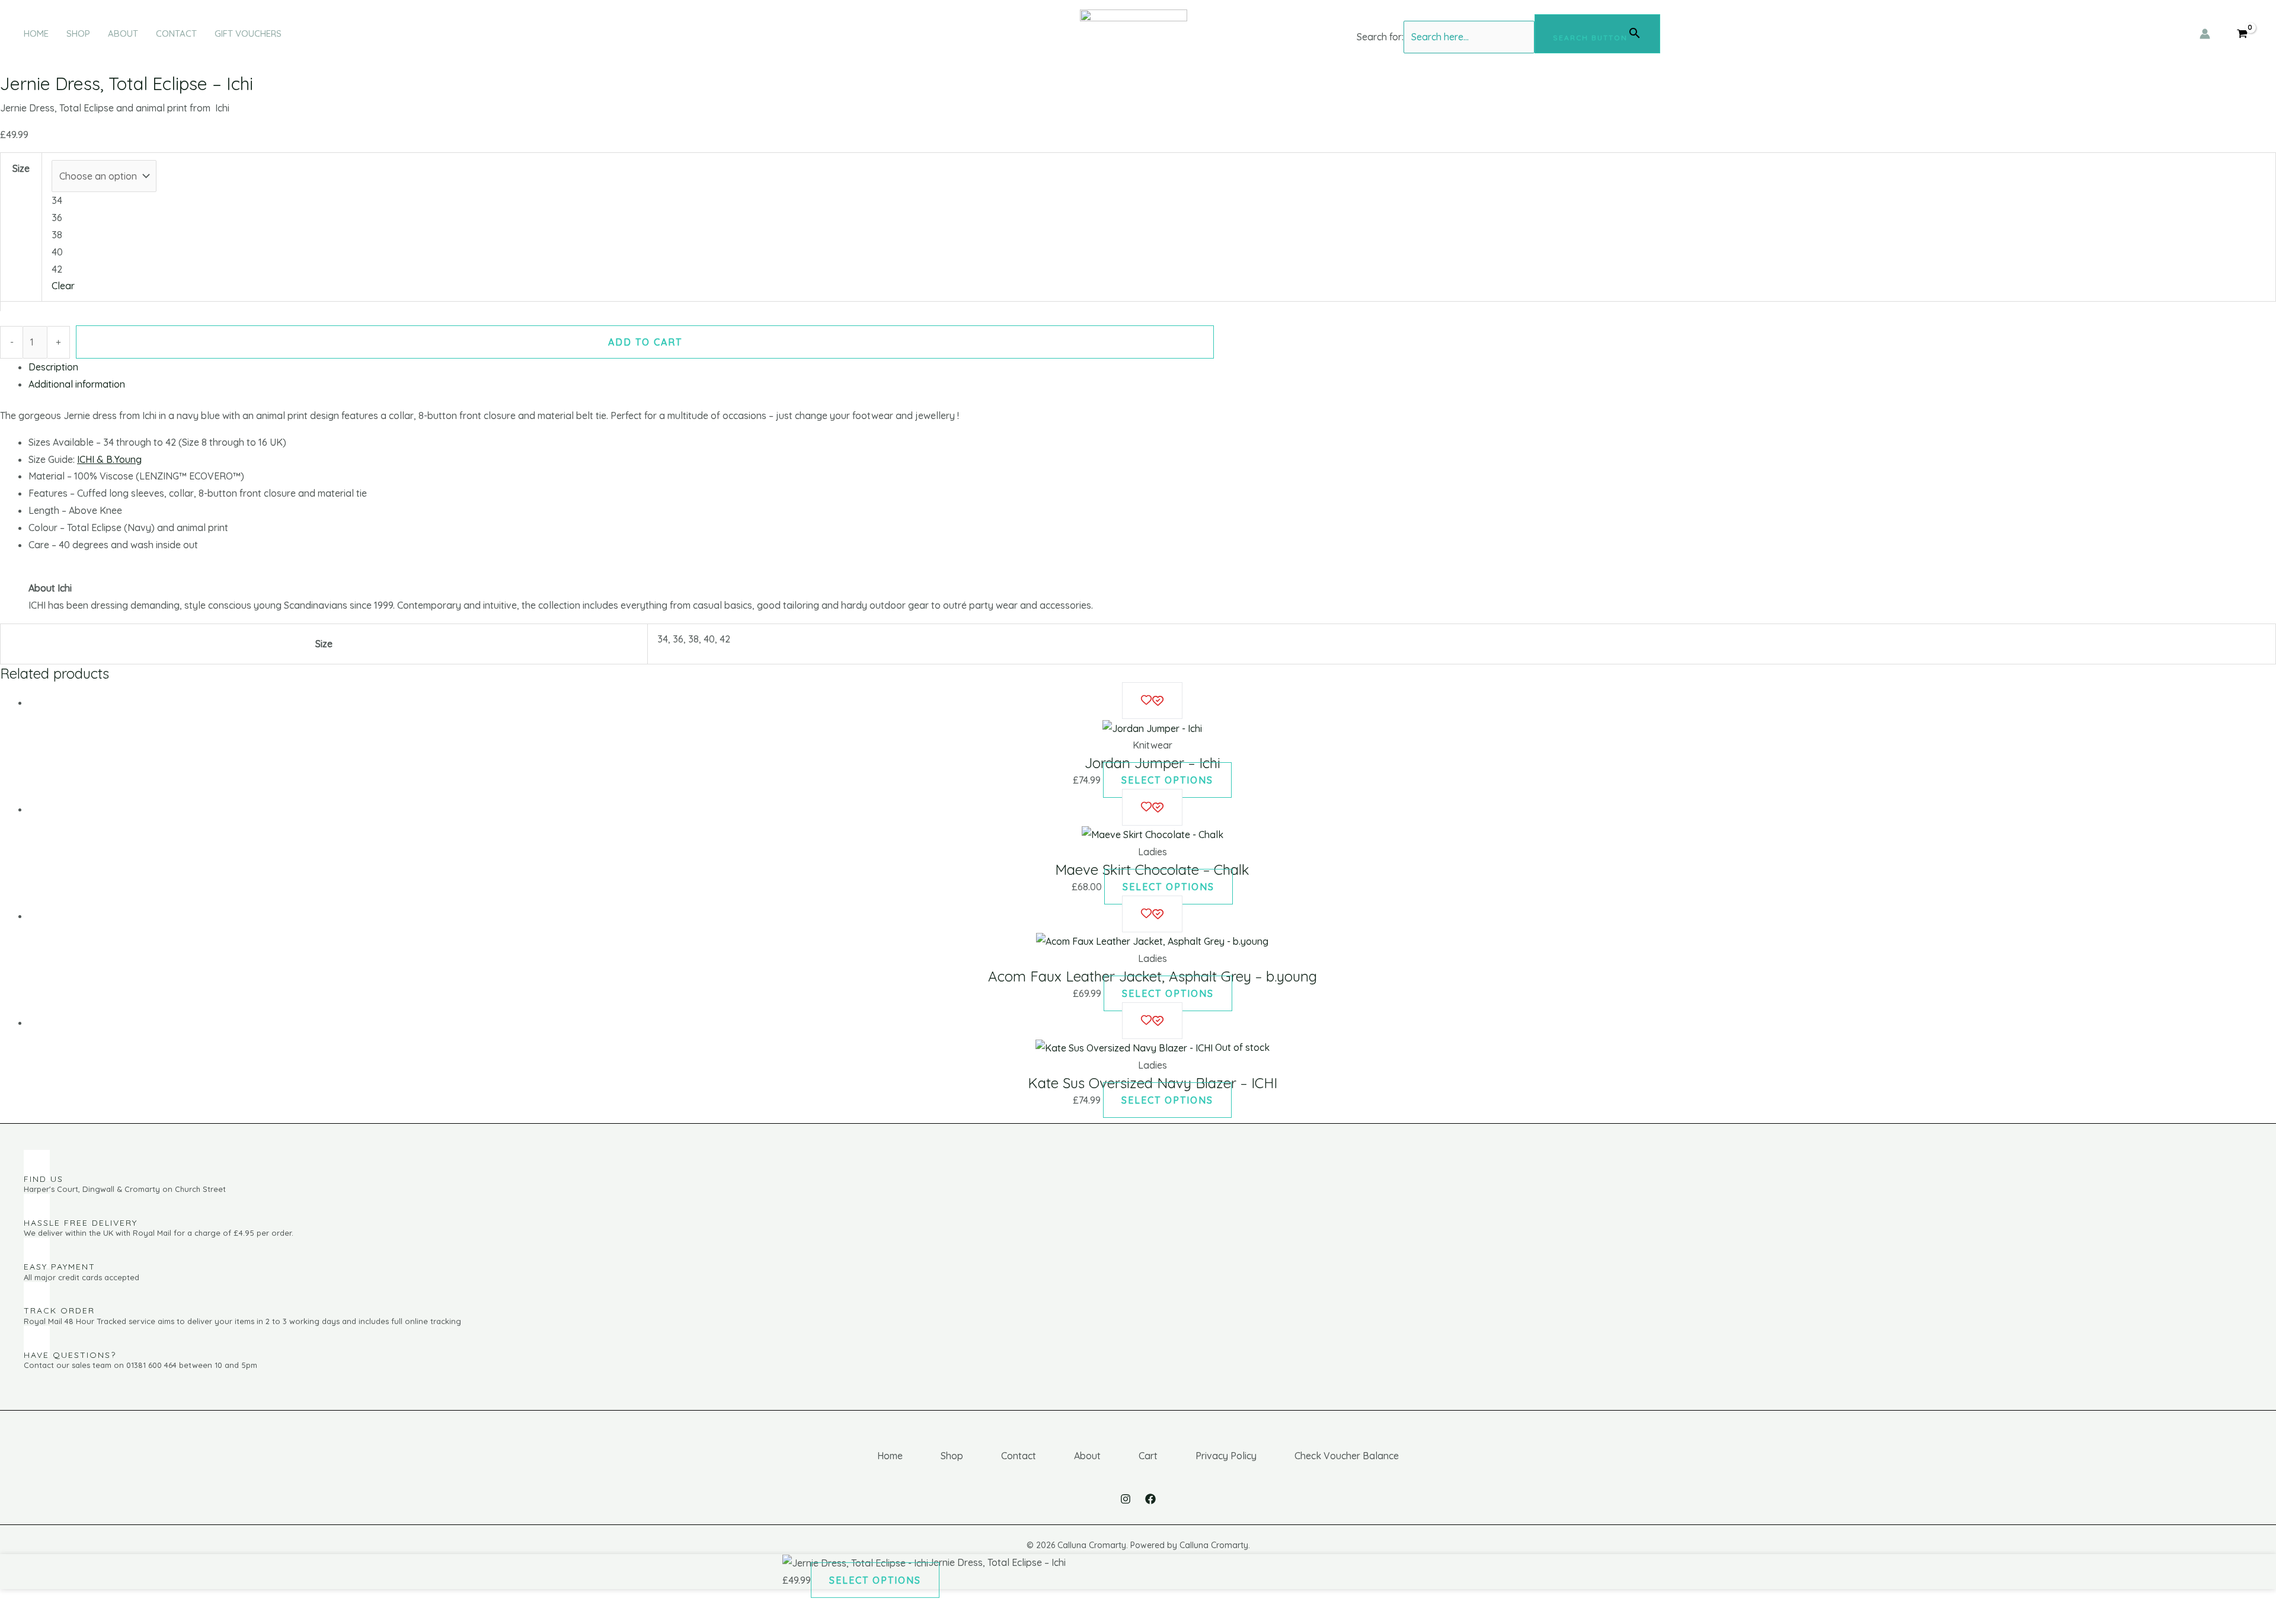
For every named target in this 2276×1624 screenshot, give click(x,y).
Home (36, 33)
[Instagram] (1126, 1499)
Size (21, 168)
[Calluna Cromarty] (1134, 33)
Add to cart (645, 342)
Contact (176, 33)
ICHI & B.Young (109, 459)
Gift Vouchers (248, 33)
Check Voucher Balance (1347, 1456)
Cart (1148, 1456)
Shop (78, 33)
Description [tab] (53, 367)
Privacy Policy (1226, 1456)
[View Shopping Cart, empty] (2242, 34)
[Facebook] (1150, 1499)
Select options (1167, 780)
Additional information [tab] (77, 384)
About (123, 33)
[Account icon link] (2205, 34)
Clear (63, 286)
